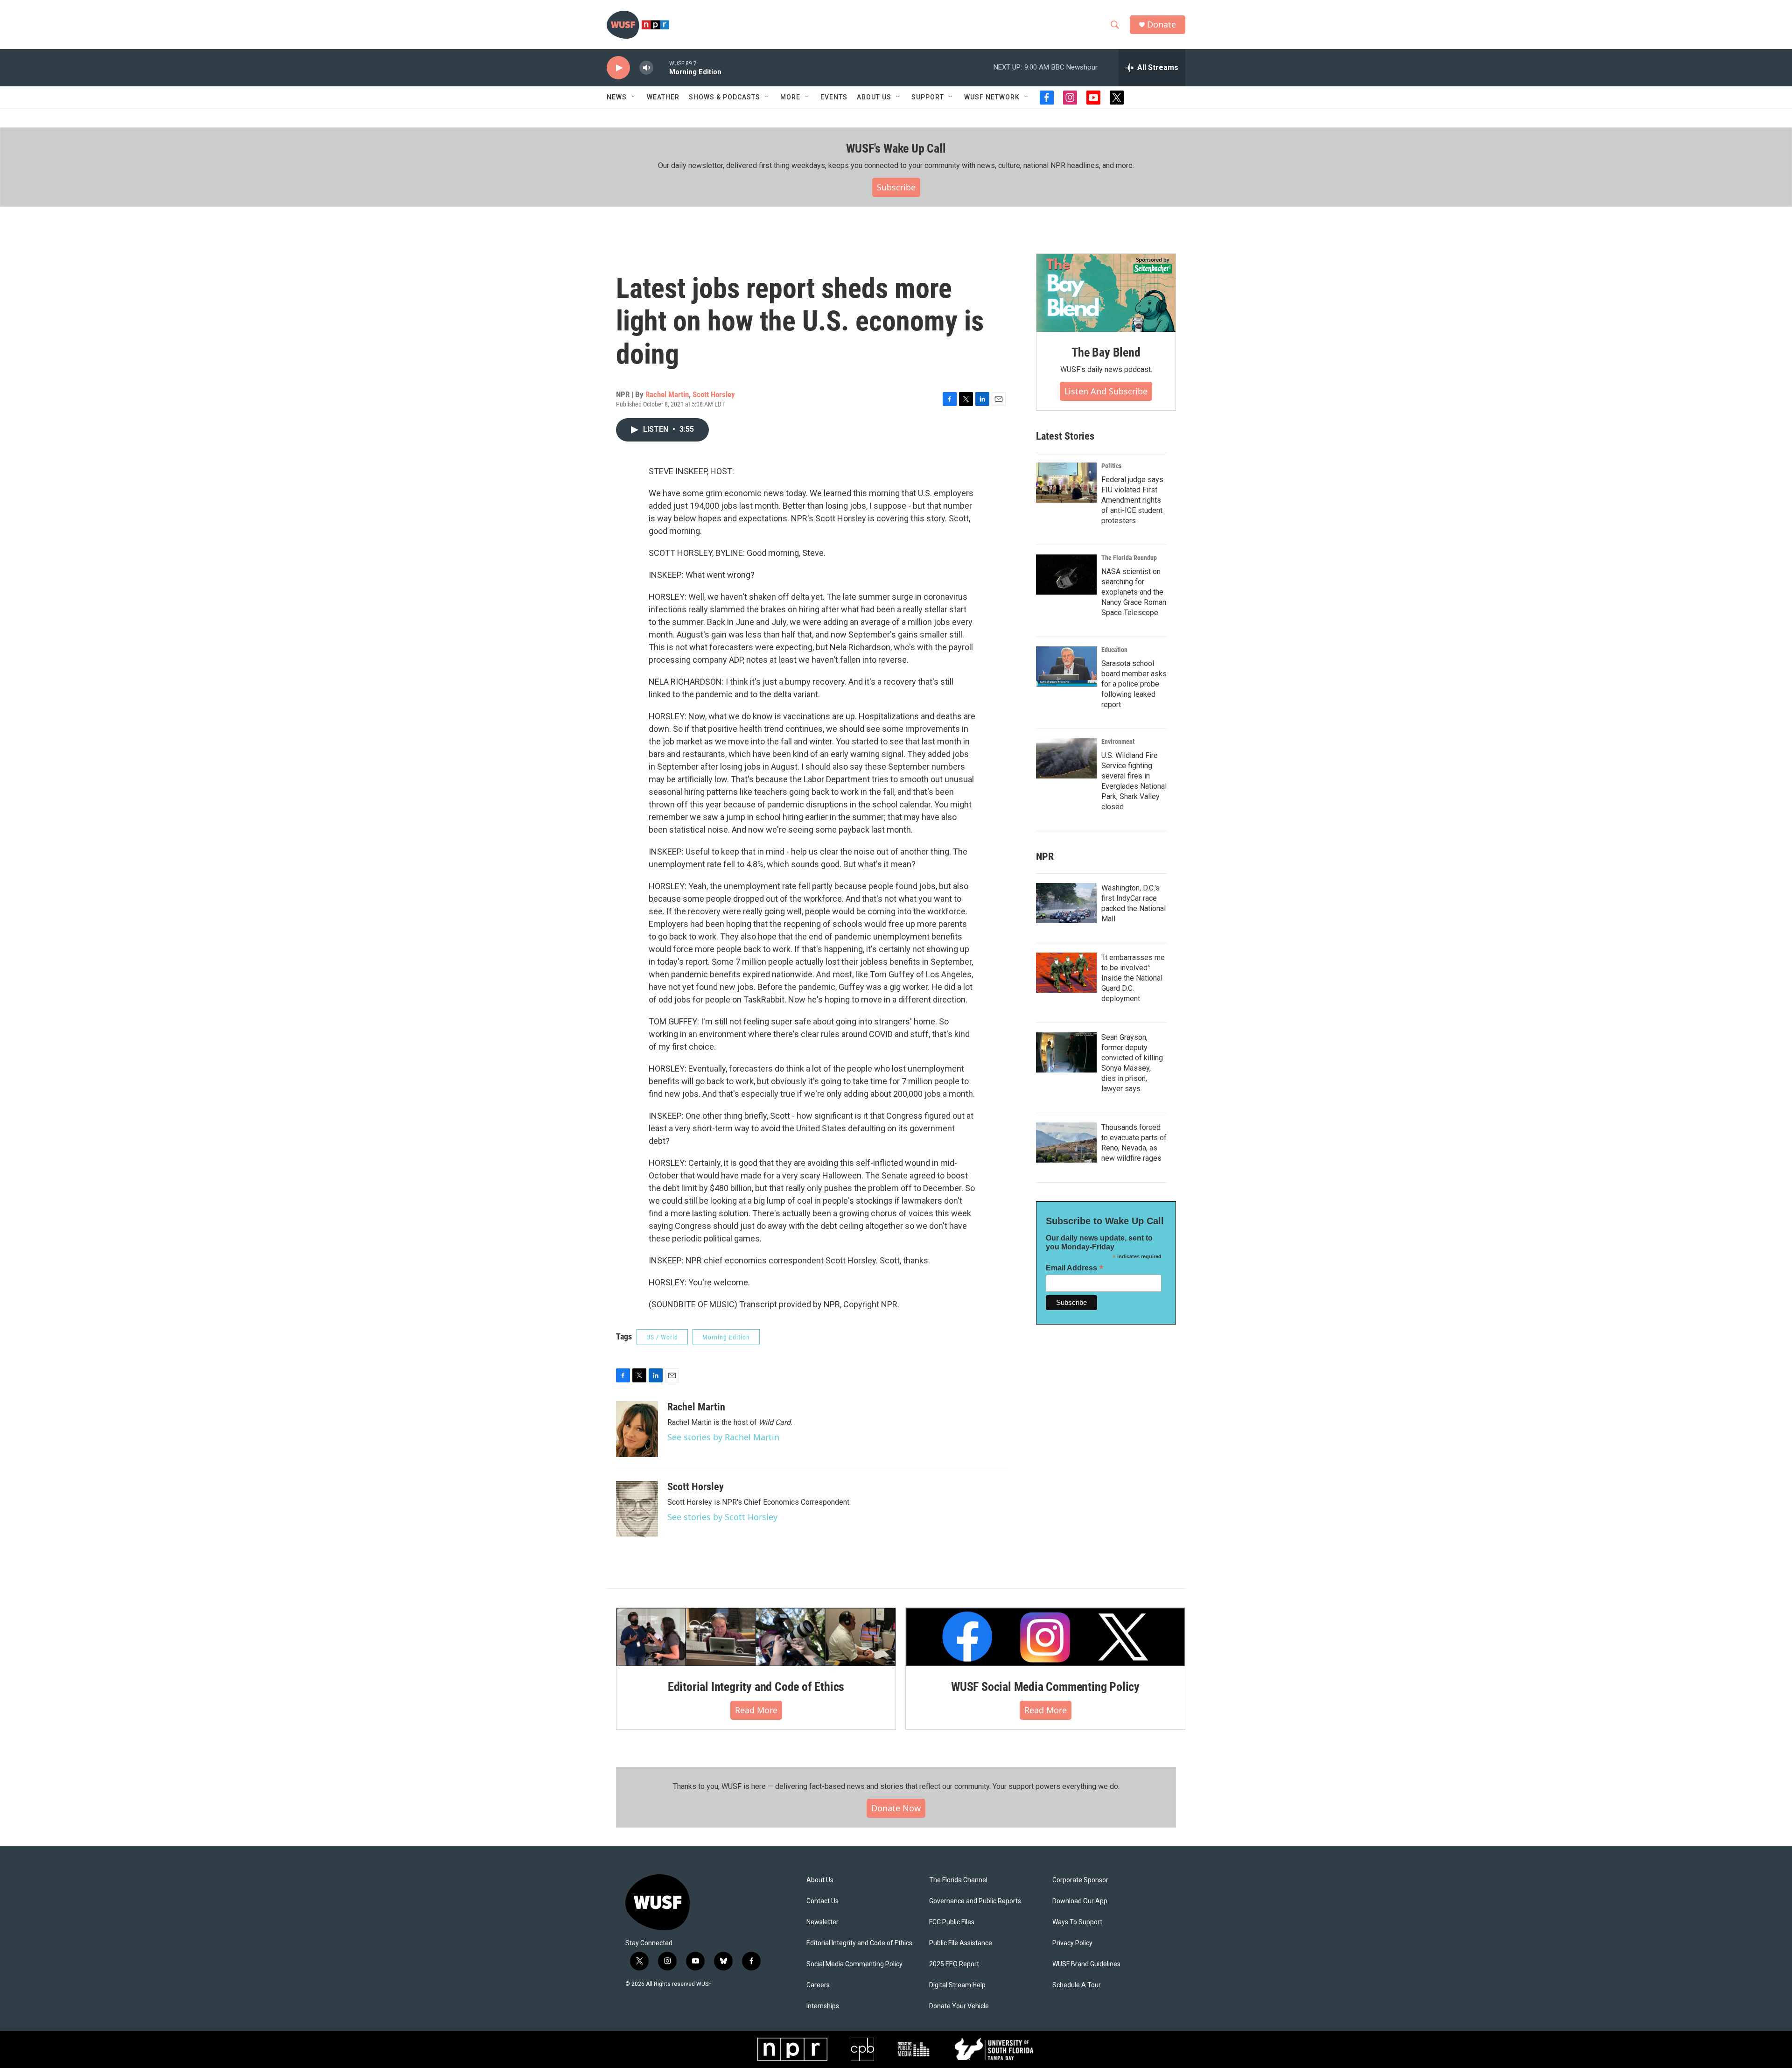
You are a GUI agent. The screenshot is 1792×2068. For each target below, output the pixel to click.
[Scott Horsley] (637, 1509)
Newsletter (822, 1922)
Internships (823, 2006)
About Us (820, 1880)
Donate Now (896, 1808)
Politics (1111, 466)
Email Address (1075, 1268)
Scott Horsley (714, 394)
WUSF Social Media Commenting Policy (1045, 1687)
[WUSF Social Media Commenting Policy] (1045, 1637)
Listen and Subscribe (1106, 391)
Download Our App (1080, 1901)
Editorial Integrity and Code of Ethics (756, 1687)
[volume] (646, 68)
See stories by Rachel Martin (723, 1437)
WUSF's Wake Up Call (896, 148)
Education (1114, 650)
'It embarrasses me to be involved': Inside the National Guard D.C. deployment (1133, 978)
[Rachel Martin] (637, 1429)
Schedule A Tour (1077, 1985)
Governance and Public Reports (975, 1901)
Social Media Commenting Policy (854, 1964)
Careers (818, 1985)
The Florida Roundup (1129, 558)
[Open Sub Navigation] (634, 97)
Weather (663, 97)
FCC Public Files (952, 1922)
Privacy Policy (1072, 1943)
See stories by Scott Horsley (722, 1517)
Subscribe (896, 187)
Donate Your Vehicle (959, 2006)
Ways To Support (1077, 1922)
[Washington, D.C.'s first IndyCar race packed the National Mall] (1066, 903)
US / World (662, 1337)
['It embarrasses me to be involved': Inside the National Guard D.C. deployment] (1066, 973)
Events (834, 97)
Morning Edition (726, 1337)
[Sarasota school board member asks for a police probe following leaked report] (1066, 666)
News (617, 97)
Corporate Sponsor (1080, 1880)
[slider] (661, 67)
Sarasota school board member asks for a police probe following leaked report (1134, 684)
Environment (1118, 742)
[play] (618, 68)
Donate (1162, 25)
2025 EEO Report (954, 1964)
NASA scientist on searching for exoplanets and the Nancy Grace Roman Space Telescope (1134, 592)
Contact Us (822, 1901)
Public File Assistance (961, 1943)
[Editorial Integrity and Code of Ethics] (756, 1637)
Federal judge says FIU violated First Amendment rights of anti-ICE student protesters (1132, 500)
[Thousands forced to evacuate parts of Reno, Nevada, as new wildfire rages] (1066, 1143)
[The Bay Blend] (1106, 293)
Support (928, 97)
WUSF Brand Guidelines (1086, 1964)
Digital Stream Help (957, 1985)
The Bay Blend (1106, 352)
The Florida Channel (958, 1880)
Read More (756, 1710)
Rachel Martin (667, 394)
